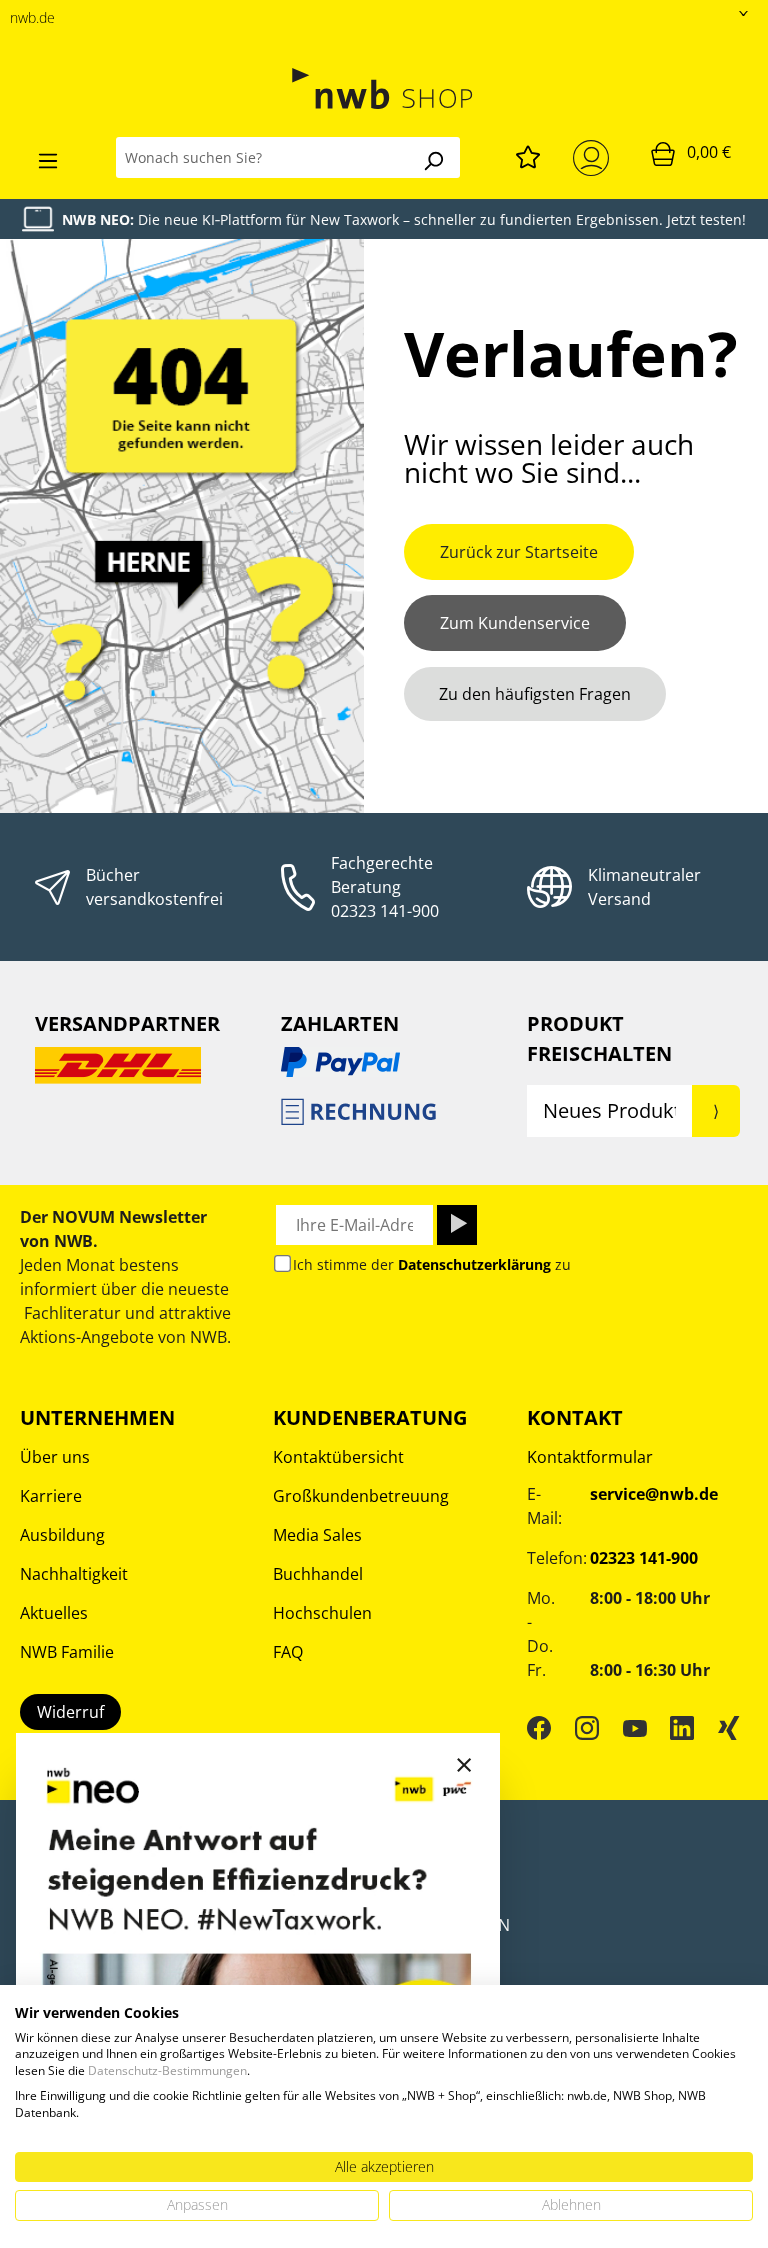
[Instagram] (587, 1727)
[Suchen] (433, 157)
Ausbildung (62, 1535)
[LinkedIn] (682, 1727)
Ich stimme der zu (432, 1264)
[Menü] (48, 158)
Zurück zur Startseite (519, 552)
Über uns (55, 1457)
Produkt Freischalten (599, 1038)
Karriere (51, 1496)
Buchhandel (318, 1574)
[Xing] (729, 1727)
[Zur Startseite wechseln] (384, 88)
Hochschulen (322, 1613)
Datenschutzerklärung (474, 1264)
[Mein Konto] (595, 158)
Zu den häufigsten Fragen (535, 694)
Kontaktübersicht (338, 1457)
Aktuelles (54, 1613)
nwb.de (32, 17)
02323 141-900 (385, 911)
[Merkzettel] (528, 154)
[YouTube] (635, 1727)
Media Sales (317, 1535)
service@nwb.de (654, 1494)
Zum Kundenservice (515, 623)
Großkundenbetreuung (361, 1496)
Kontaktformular (590, 1457)
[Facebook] (539, 1727)
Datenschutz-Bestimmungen (167, 2070)
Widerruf (70, 1712)
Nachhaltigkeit (74, 1574)
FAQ (288, 1652)
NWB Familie (67, 1652)
